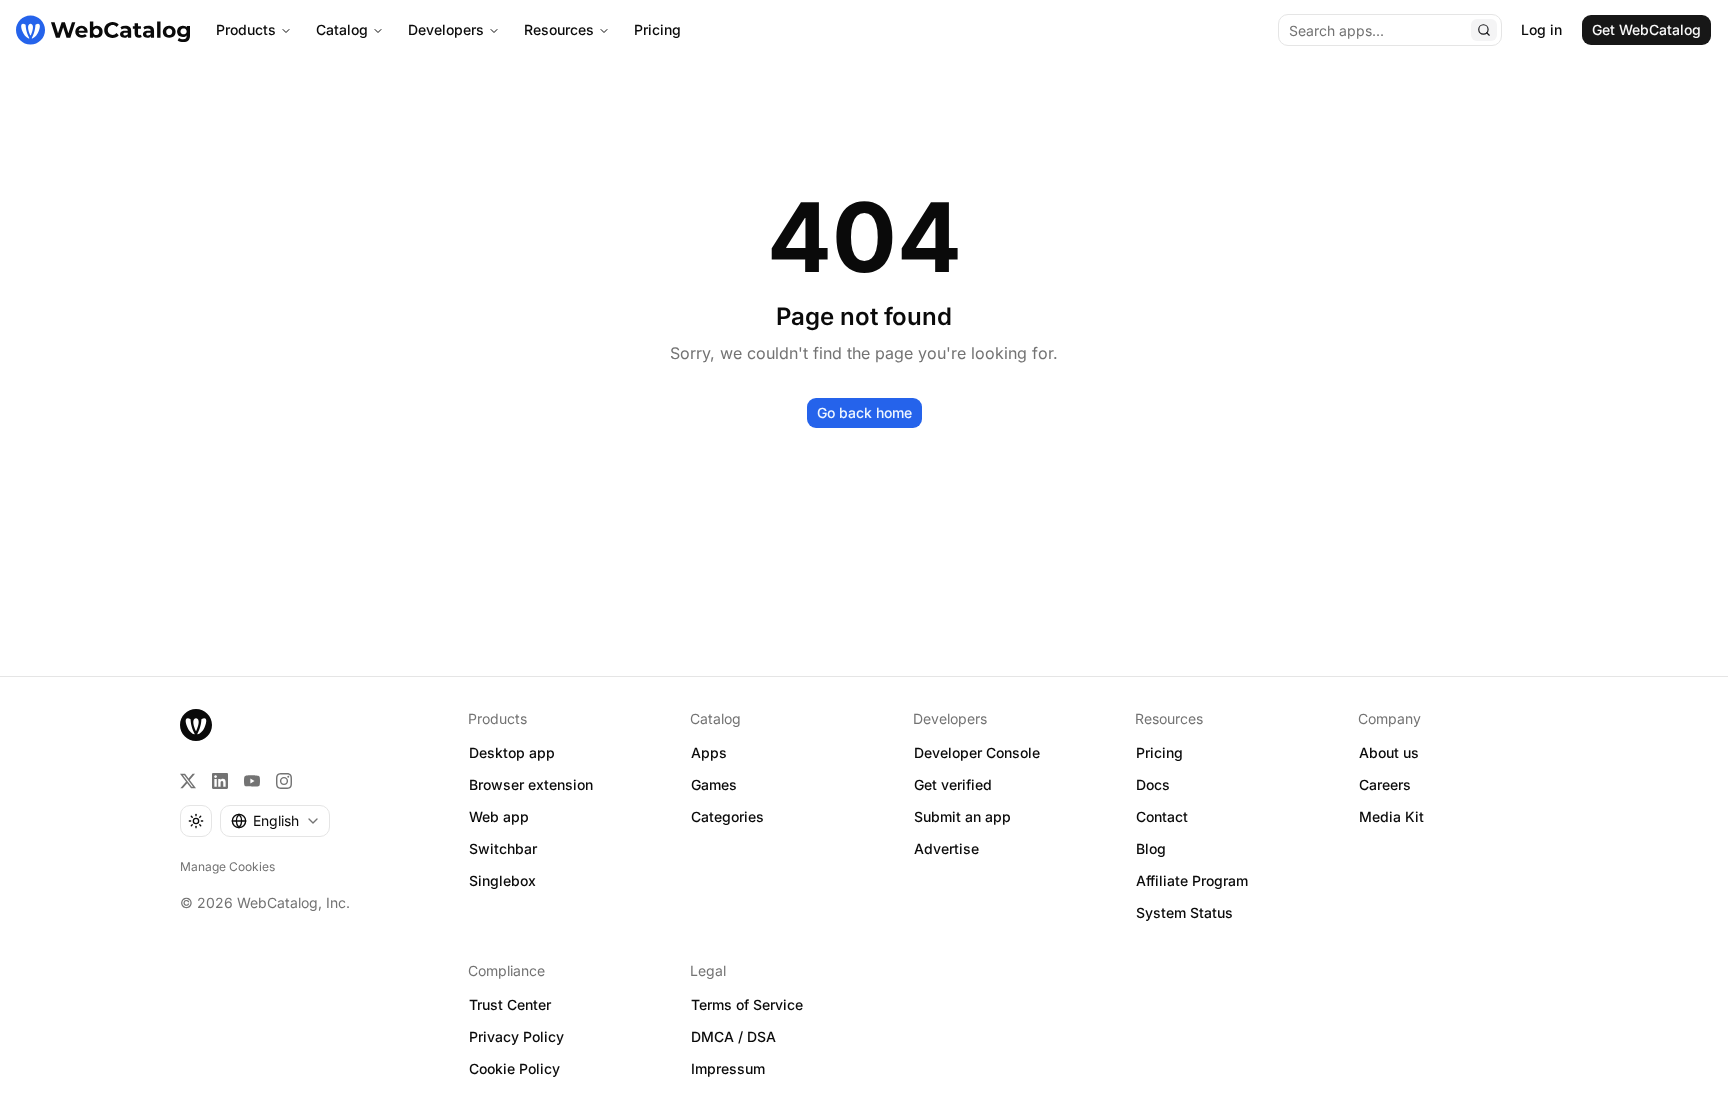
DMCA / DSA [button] (733, 1036)
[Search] (1484, 30)
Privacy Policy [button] (516, 1036)
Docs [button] (1153, 784)
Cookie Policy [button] (514, 1068)
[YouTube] (252, 781)
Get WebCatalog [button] (1646, 29)
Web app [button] (499, 816)
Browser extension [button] (531, 784)
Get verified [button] (953, 784)
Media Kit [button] (1391, 816)
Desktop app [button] (512, 752)
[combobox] (275, 821)
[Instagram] (284, 781)
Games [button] (714, 784)
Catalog (342, 29)
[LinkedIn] (220, 781)
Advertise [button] (946, 848)
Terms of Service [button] (747, 1004)
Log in (1541, 29)
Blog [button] (1151, 848)
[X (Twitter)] (188, 781)
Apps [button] (709, 752)
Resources (559, 29)
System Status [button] (1184, 912)
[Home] (103, 30)
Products (246, 29)
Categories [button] (727, 816)
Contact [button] (1162, 816)
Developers (446, 29)
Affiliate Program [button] (1192, 880)
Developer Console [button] (977, 752)
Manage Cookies (227, 866)
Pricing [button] (1159, 752)
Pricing (657, 29)
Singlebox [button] (502, 880)
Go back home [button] (864, 412)
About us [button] (1389, 752)
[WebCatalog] (196, 725)
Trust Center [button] (510, 1004)
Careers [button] (1385, 784)
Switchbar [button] (503, 848)
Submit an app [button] (962, 816)
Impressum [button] (728, 1068)
